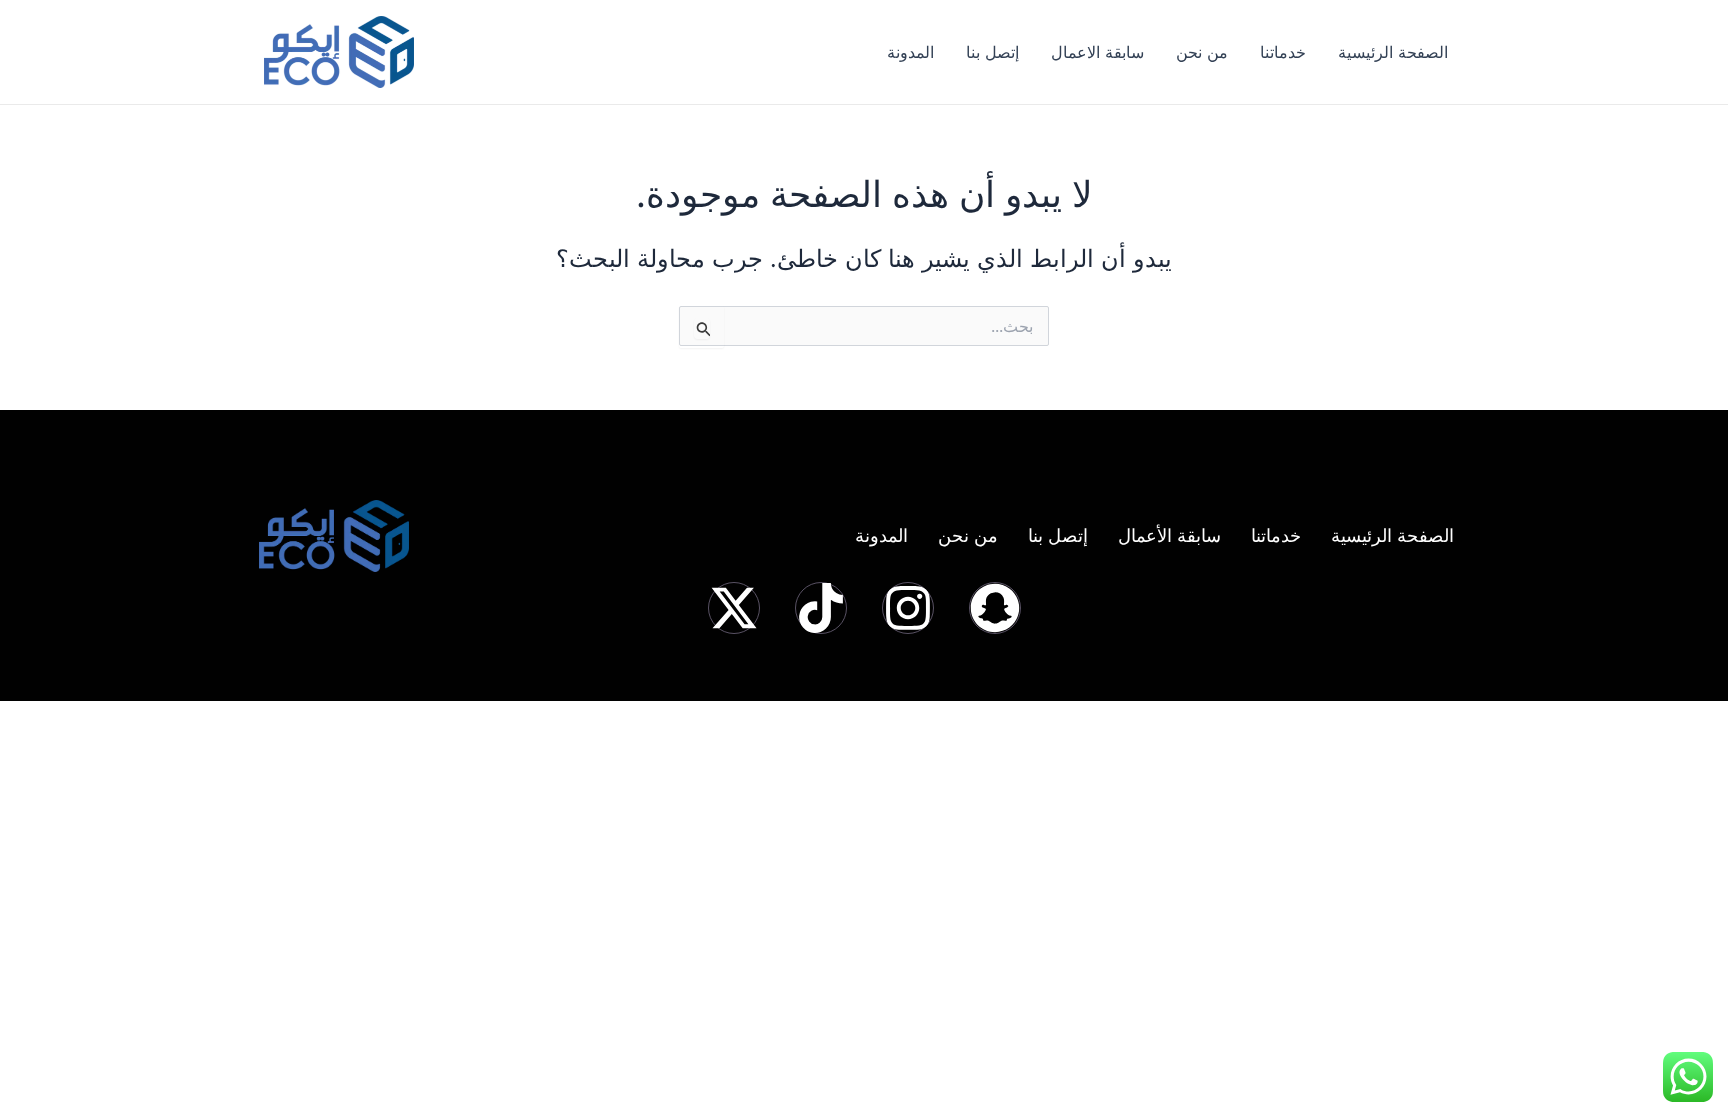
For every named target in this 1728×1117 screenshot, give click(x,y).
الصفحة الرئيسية (1393, 52)
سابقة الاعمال (1097, 52)
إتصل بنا (992, 52)
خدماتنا (1283, 52)
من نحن (1202, 52)
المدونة (910, 52)
